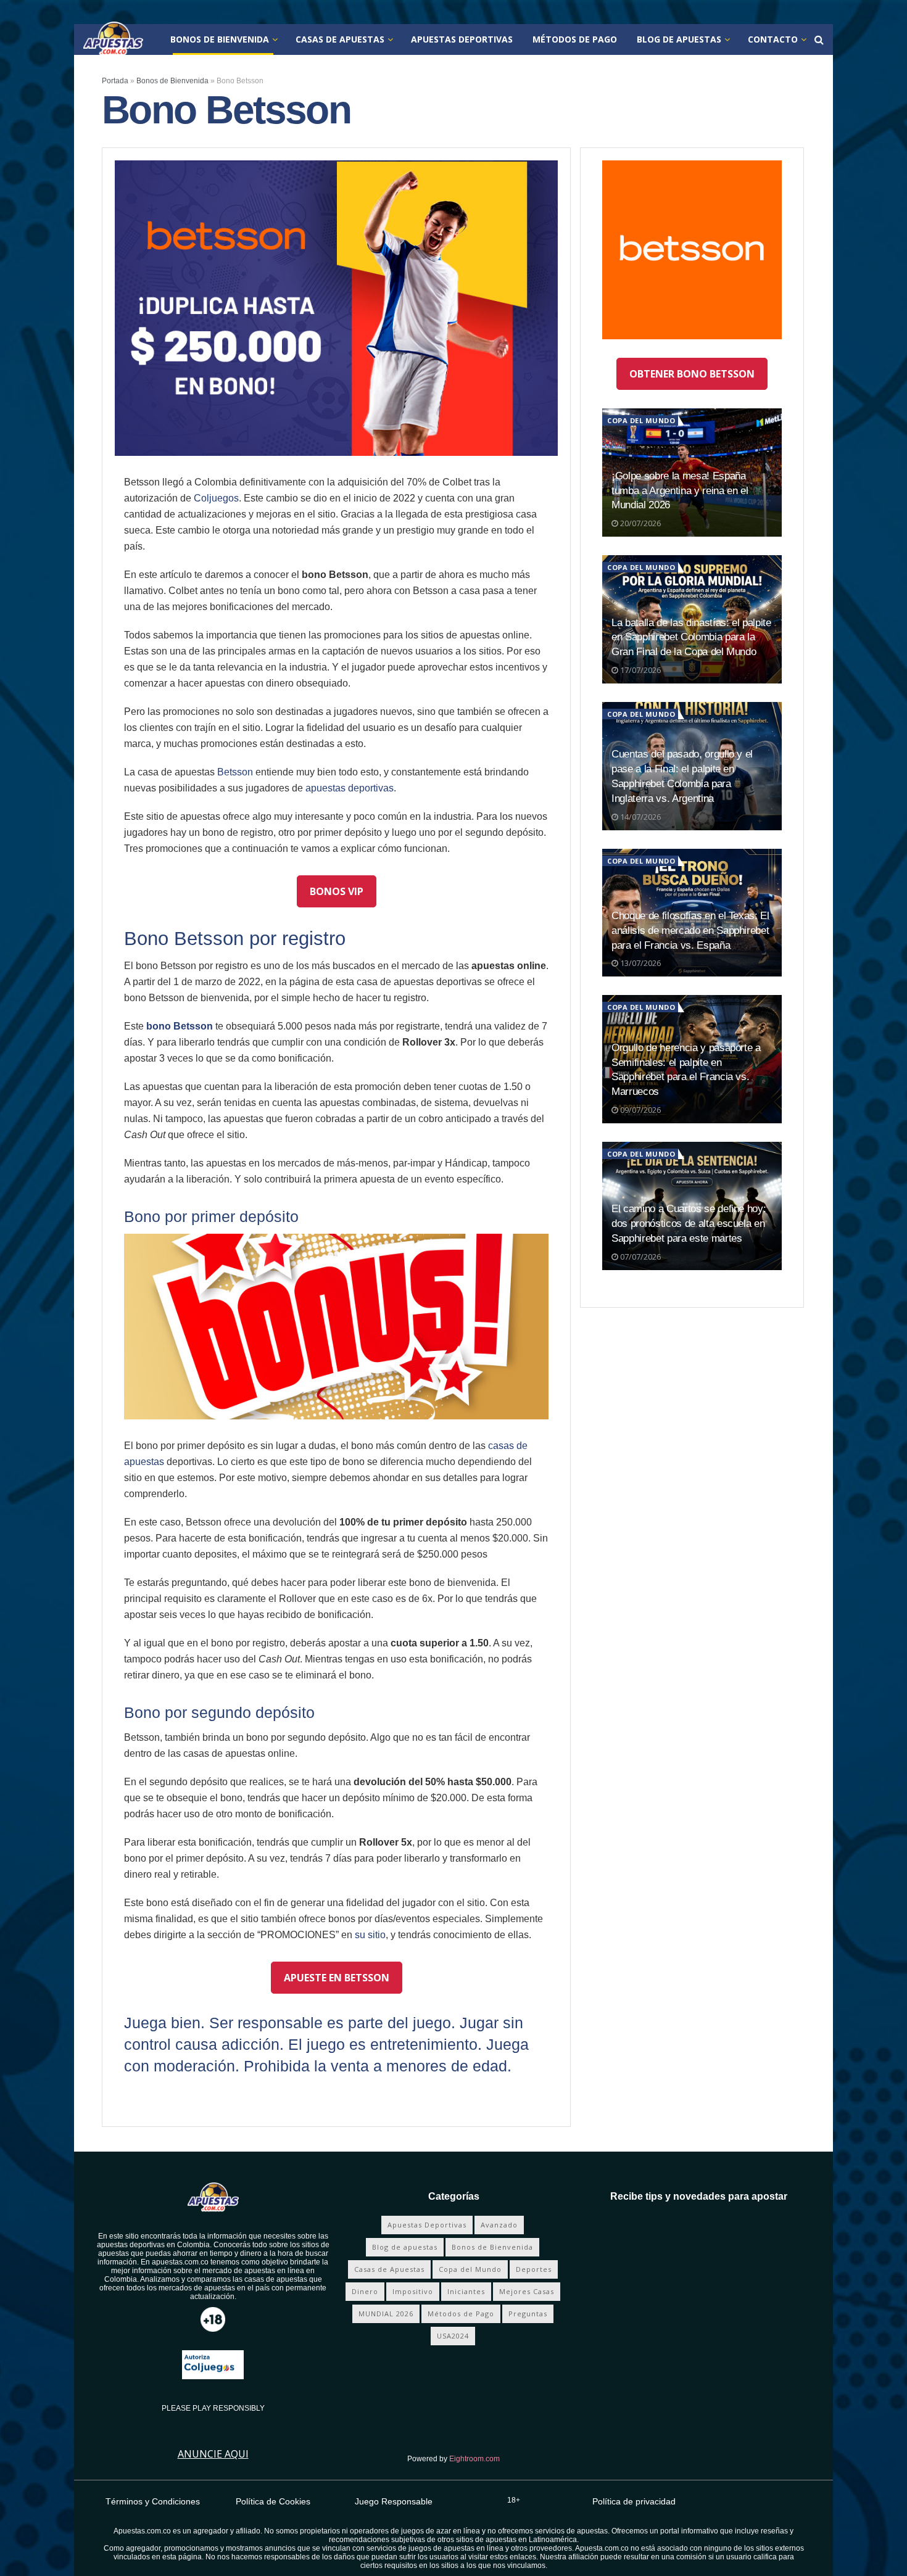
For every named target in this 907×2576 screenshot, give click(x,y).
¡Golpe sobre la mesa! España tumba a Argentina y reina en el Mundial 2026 (680, 491)
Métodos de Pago (575, 39)
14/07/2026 (640, 817)
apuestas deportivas (350, 788)
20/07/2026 (640, 523)
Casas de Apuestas (340, 39)
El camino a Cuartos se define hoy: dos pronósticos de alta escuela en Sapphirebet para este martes (689, 1224)
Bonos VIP (337, 891)
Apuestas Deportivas (462, 39)
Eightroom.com (474, 2459)
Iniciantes (466, 2291)
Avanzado (499, 2225)
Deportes (534, 2269)
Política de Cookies (273, 2501)
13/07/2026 (640, 963)
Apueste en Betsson (337, 1978)
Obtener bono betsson (692, 374)
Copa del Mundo (641, 420)
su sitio (370, 1935)
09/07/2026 (640, 1110)
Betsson (235, 772)
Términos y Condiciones (153, 2501)
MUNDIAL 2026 (386, 2314)
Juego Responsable (394, 2501)
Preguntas (528, 2314)
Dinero (365, 2291)
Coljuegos (216, 498)
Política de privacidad (634, 2501)
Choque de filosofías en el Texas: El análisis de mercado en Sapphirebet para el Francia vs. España (690, 931)
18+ (514, 2500)
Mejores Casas (527, 2291)
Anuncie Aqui (213, 2454)
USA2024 (453, 2336)
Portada (115, 81)
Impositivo (413, 2291)
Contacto (773, 39)
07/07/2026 (640, 1257)
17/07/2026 (640, 670)
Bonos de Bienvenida (220, 39)
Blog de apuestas (679, 39)
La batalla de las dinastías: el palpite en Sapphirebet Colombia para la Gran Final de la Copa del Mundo (691, 638)
